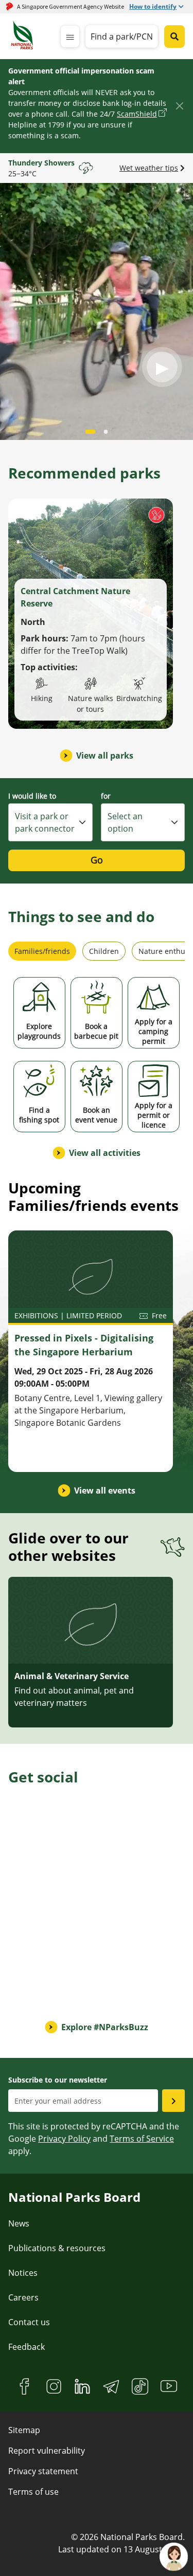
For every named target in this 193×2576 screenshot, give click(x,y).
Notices (23, 2273)
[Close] (179, 106)
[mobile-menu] (70, 36)
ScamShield (137, 114)
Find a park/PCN (122, 36)
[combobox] (50, 822)
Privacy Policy (64, 2139)
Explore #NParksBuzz (105, 2027)
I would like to (32, 796)
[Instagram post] (56, 1850)
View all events (105, 1491)
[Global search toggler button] (174, 36)
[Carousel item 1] (106, 432)
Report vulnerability (47, 2451)
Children (104, 951)
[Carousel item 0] (91, 432)
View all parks (105, 756)
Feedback (27, 2347)
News (19, 2223)
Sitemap (24, 2430)
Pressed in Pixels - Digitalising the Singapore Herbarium (84, 1345)
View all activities (105, 1153)
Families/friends (42, 951)
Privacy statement (43, 2471)
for (106, 796)
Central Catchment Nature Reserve (75, 597)
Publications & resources (57, 2248)
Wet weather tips (149, 168)
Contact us (29, 2322)
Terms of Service (142, 2139)
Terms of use (33, 2492)
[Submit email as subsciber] (173, 2101)
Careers (23, 2297)
